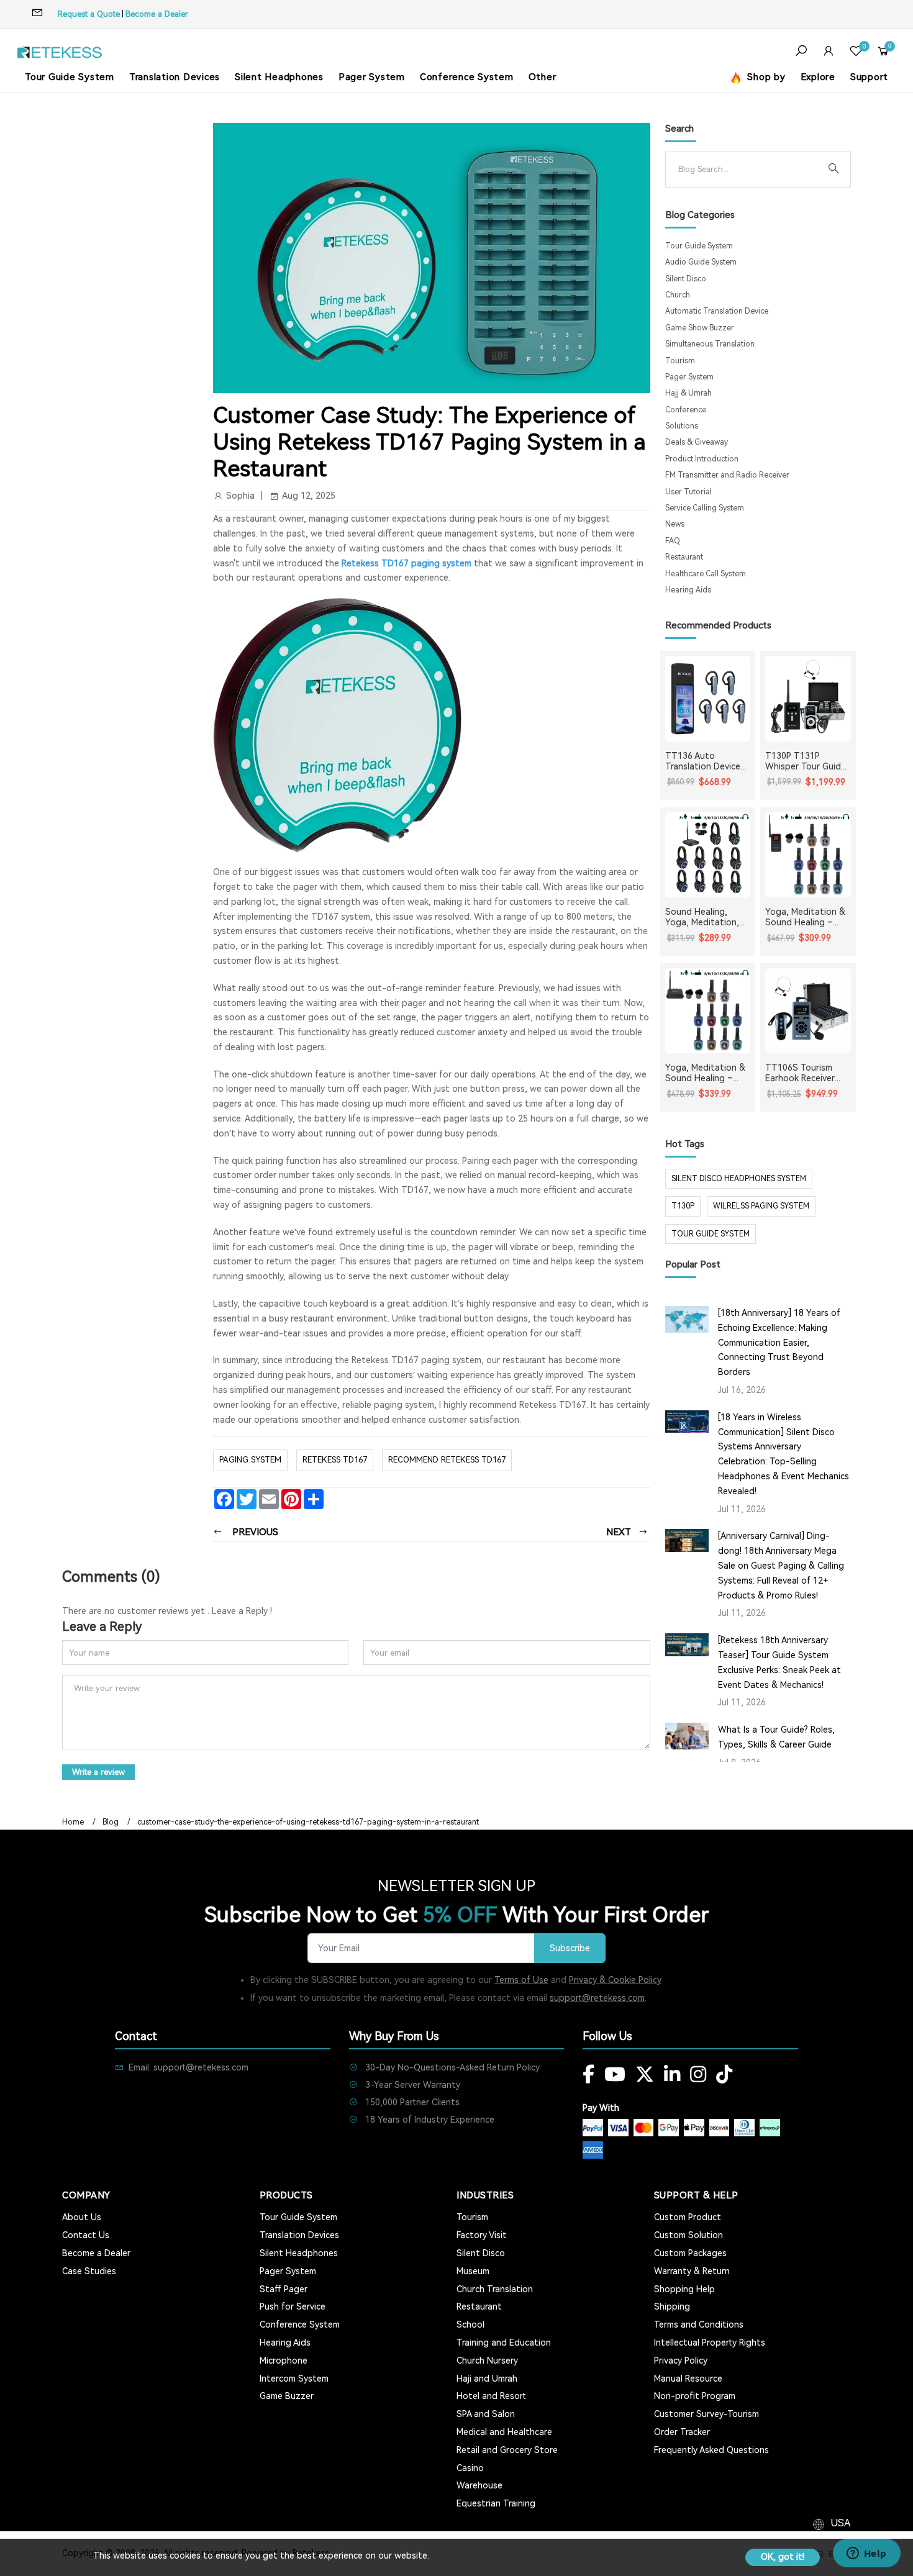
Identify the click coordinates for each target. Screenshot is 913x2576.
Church (678, 295)
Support (869, 77)
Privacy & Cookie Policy (615, 1980)
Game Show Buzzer (700, 328)
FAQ (673, 541)
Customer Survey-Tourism (706, 2414)
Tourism (680, 361)
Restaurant (684, 557)
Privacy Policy (681, 2361)
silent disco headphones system (739, 1179)
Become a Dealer (157, 14)
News (675, 524)
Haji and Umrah (487, 2379)
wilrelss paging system (761, 1206)
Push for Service (293, 2306)
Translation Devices (175, 77)
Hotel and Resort (491, 2396)
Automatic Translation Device (717, 311)
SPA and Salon (486, 2414)
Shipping (672, 2306)
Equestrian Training (496, 2503)
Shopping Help (684, 2289)
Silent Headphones (279, 77)
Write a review (98, 1772)
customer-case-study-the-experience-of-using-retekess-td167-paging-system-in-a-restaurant (308, 1822)
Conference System (467, 77)
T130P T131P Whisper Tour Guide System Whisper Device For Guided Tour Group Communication (806, 761)
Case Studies (89, 2271)
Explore (818, 77)
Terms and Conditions (699, 2324)
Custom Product (688, 2217)
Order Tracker (682, 2432)
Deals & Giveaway (697, 442)
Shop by (765, 77)
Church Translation (495, 2289)
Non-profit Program (695, 2396)
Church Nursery (487, 2361)
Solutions (682, 426)
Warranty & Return (692, 2271)
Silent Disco (686, 279)
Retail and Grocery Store (507, 2450)
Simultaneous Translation (710, 344)
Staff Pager (284, 2289)
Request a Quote (89, 14)
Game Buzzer (287, 2396)
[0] (856, 52)
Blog (111, 1822)
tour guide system (711, 1234)
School (470, 2324)
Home (73, 1822)
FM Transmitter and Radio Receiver (727, 475)
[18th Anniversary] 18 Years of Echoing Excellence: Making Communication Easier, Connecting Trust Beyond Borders (779, 1342)
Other (543, 77)
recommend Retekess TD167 (447, 1460)
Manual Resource (688, 2379)
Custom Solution (688, 2235)
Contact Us (86, 2235)
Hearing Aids (688, 590)
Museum (473, 2271)
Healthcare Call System (706, 574)
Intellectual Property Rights (710, 2342)
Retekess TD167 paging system (407, 563)
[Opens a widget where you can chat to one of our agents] (866, 2554)
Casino (470, 2468)
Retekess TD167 (335, 1460)
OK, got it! (783, 2557)
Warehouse (479, 2485)
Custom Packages (690, 2253)
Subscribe (570, 1948)
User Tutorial (688, 492)
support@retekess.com (597, 1998)
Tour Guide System (70, 77)
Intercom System (294, 2379)
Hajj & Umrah (688, 393)
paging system (250, 1460)
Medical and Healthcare (504, 2432)
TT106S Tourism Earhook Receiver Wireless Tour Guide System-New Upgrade (806, 1073)
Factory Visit (482, 2235)
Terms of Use (521, 1980)
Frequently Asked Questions (711, 2450)
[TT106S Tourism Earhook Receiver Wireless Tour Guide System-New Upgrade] (808, 1011)
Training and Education (504, 2342)
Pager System (372, 77)
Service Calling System (705, 508)
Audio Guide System (701, 262)
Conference (686, 410)
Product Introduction (702, 459)
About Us (82, 2217)
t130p (683, 1206)
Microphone (284, 2361)
